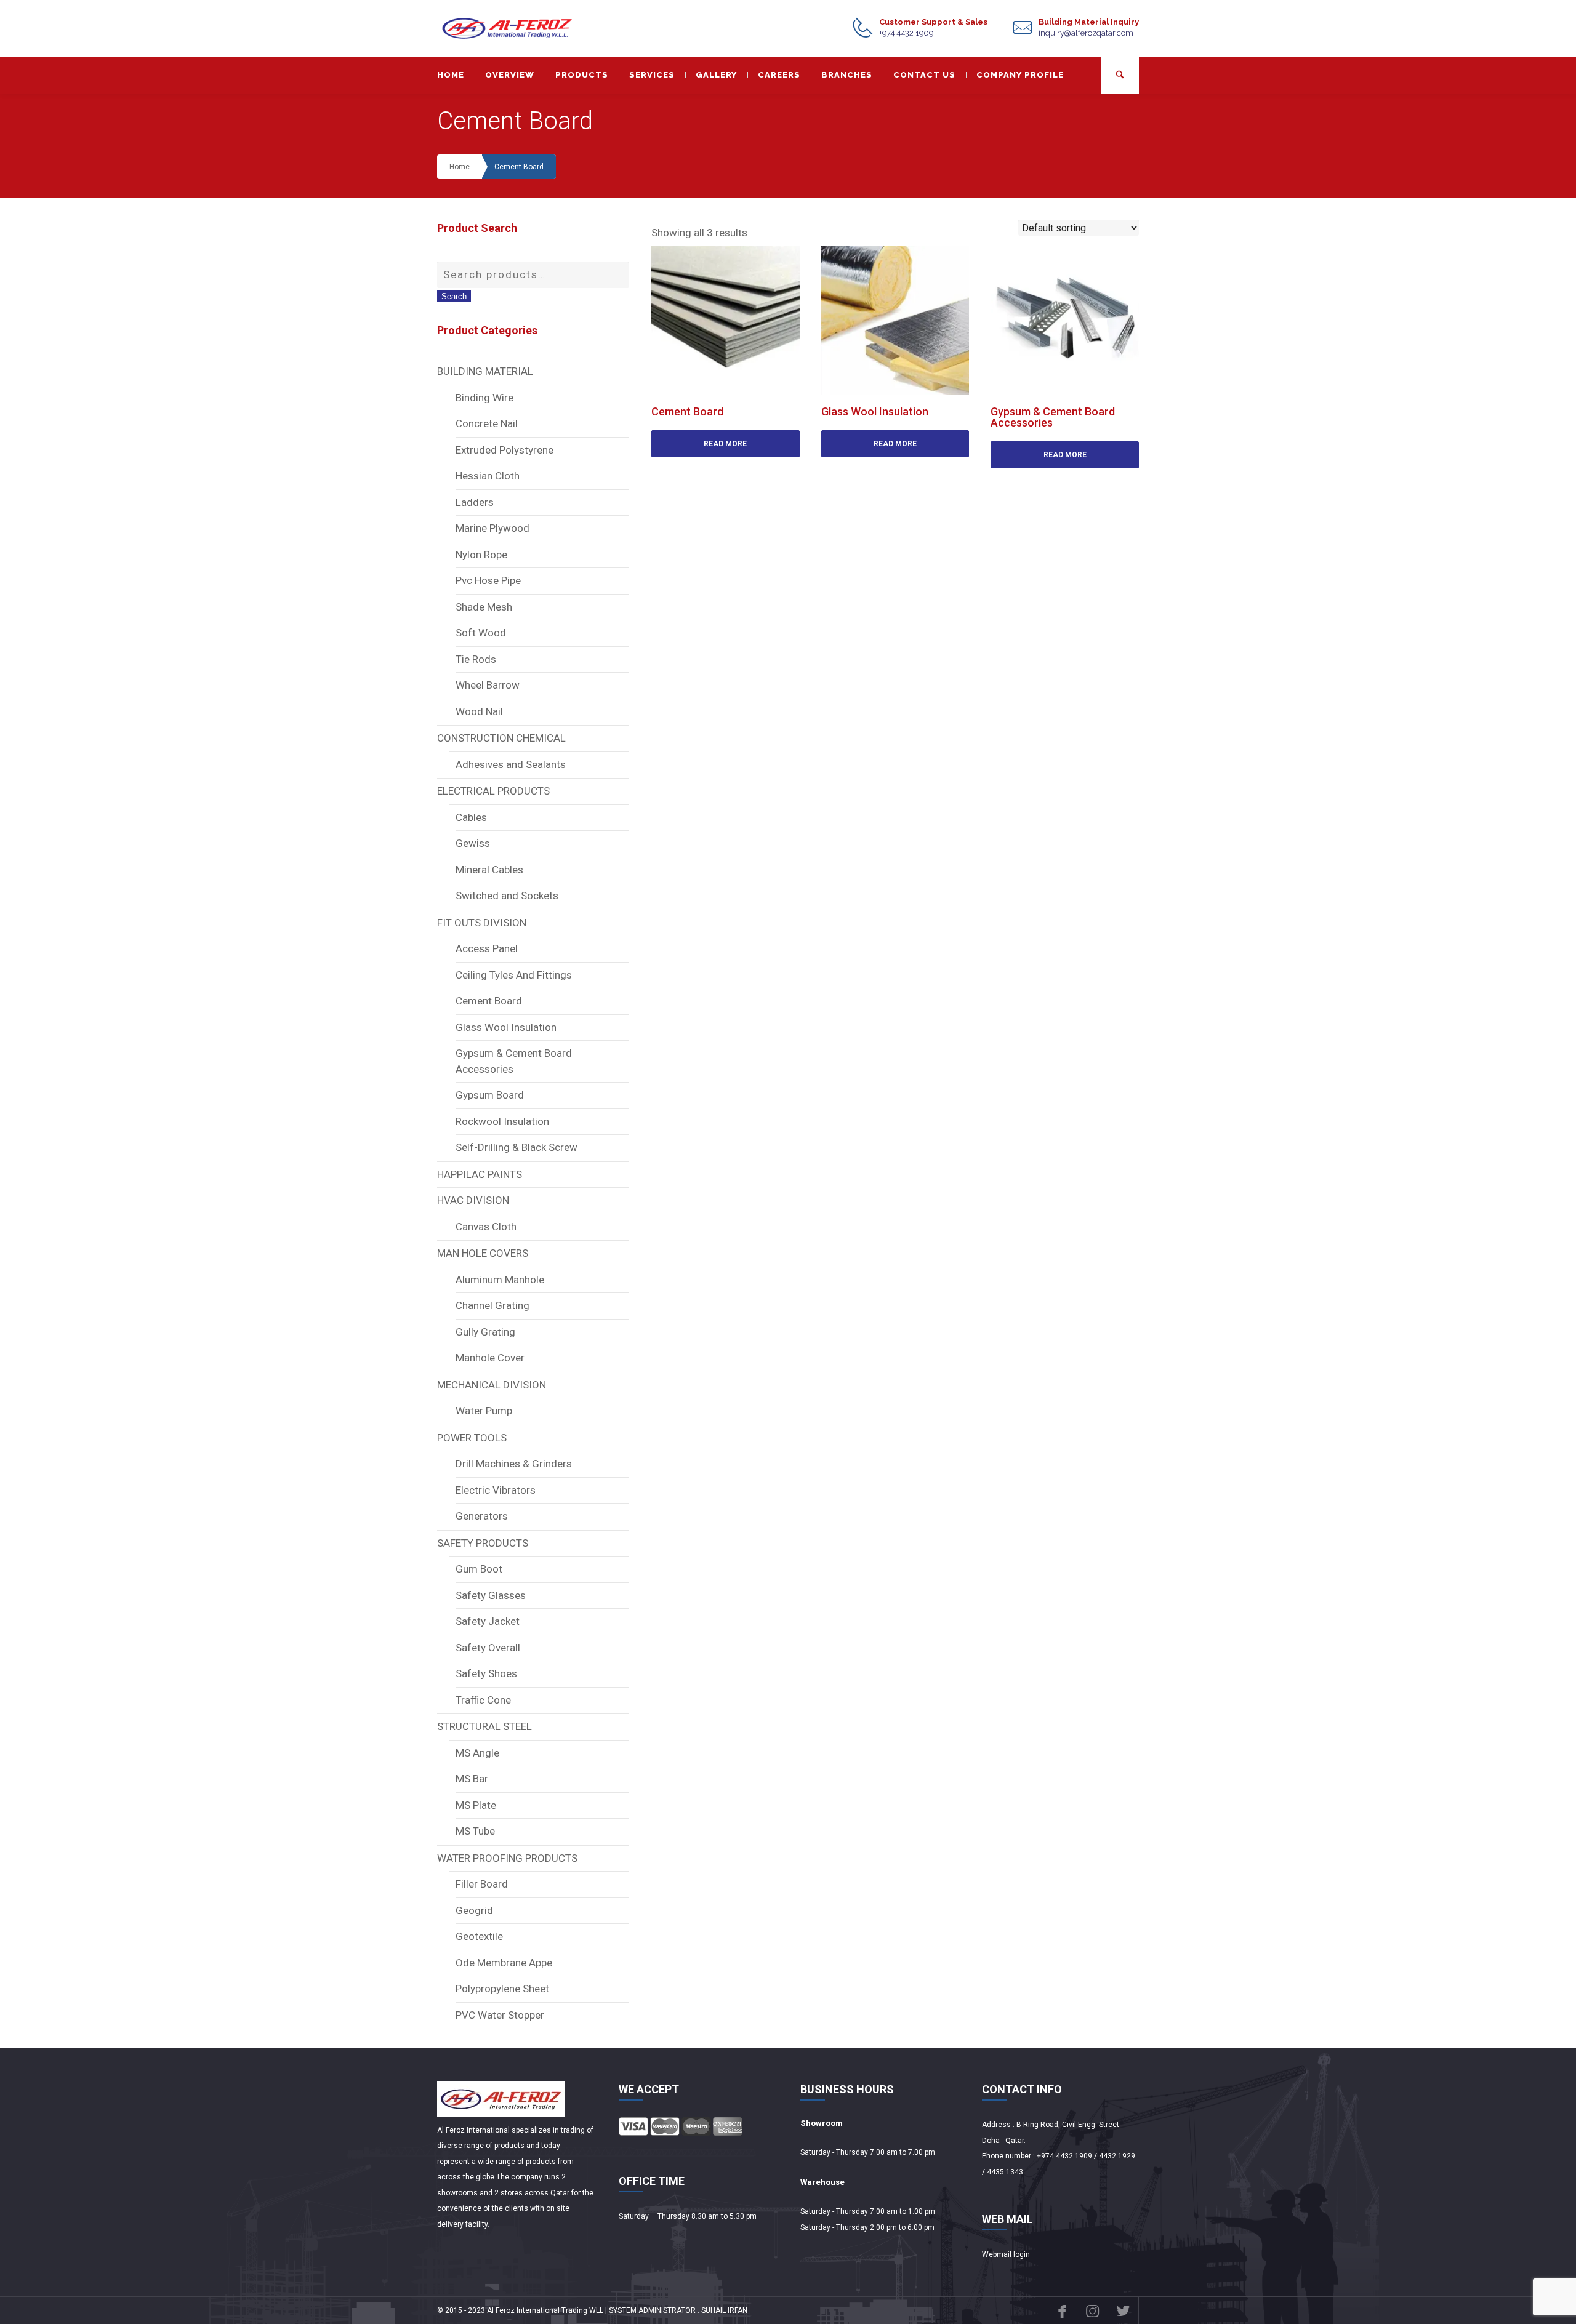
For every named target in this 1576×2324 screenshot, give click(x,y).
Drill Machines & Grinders (514, 1464)
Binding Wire (484, 398)
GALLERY (716, 75)
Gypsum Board (490, 1095)
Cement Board (519, 167)
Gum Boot (479, 1569)
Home (460, 167)
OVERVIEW (510, 75)
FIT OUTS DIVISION (482, 923)
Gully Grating (485, 1332)
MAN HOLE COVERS (483, 1253)
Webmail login (1006, 2254)
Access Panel (487, 948)
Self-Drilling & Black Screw (517, 1147)
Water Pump (484, 1411)
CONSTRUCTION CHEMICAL (501, 738)
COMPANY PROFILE (1020, 75)
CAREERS (779, 75)
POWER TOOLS (472, 1438)
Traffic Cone (483, 1700)
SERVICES (652, 75)
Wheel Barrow (488, 685)
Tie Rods (476, 659)
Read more (725, 444)
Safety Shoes (486, 1673)
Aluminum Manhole (500, 1280)
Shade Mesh (484, 607)
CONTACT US (924, 75)
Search (454, 296)
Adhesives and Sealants (511, 764)
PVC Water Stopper (500, 2015)
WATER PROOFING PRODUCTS (507, 1858)
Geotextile (479, 1936)
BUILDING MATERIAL (485, 371)
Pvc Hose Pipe (488, 580)
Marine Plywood (492, 528)
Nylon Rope (481, 555)
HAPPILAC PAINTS (480, 1174)
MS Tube (475, 1831)
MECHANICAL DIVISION (492, 1385)
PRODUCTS (582, 75)
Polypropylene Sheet (502, 1989)
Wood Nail (479, 711)
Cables (471, 817)
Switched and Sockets (507, 896)
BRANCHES (847, 75)
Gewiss (473, 843)
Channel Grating (492, 1305)
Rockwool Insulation (502, 1121)
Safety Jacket (488, 1621)
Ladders (475, 502)
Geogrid (474, 1910)
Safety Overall (488, 1648)
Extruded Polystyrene (505, 450)
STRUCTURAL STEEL (484, 1726)
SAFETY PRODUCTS (483, 1543)
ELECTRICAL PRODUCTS (493, 791)
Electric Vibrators (496, 1490)
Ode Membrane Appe (504, 1963)
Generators (482, 1516)
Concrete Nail (487, 423)
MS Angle (477, 1753)
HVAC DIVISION (473, 1200)
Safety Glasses (491, 1595)
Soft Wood (481, 633)
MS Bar (472, 1779)
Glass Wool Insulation (506, 1027)
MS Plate (476, 1805)
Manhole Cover (490, 1358)
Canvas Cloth (486, 1227)
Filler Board (482, 1884)
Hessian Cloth (488, 476)
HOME (451, 75)
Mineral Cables (489, 870)
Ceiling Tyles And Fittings (514, 975)
